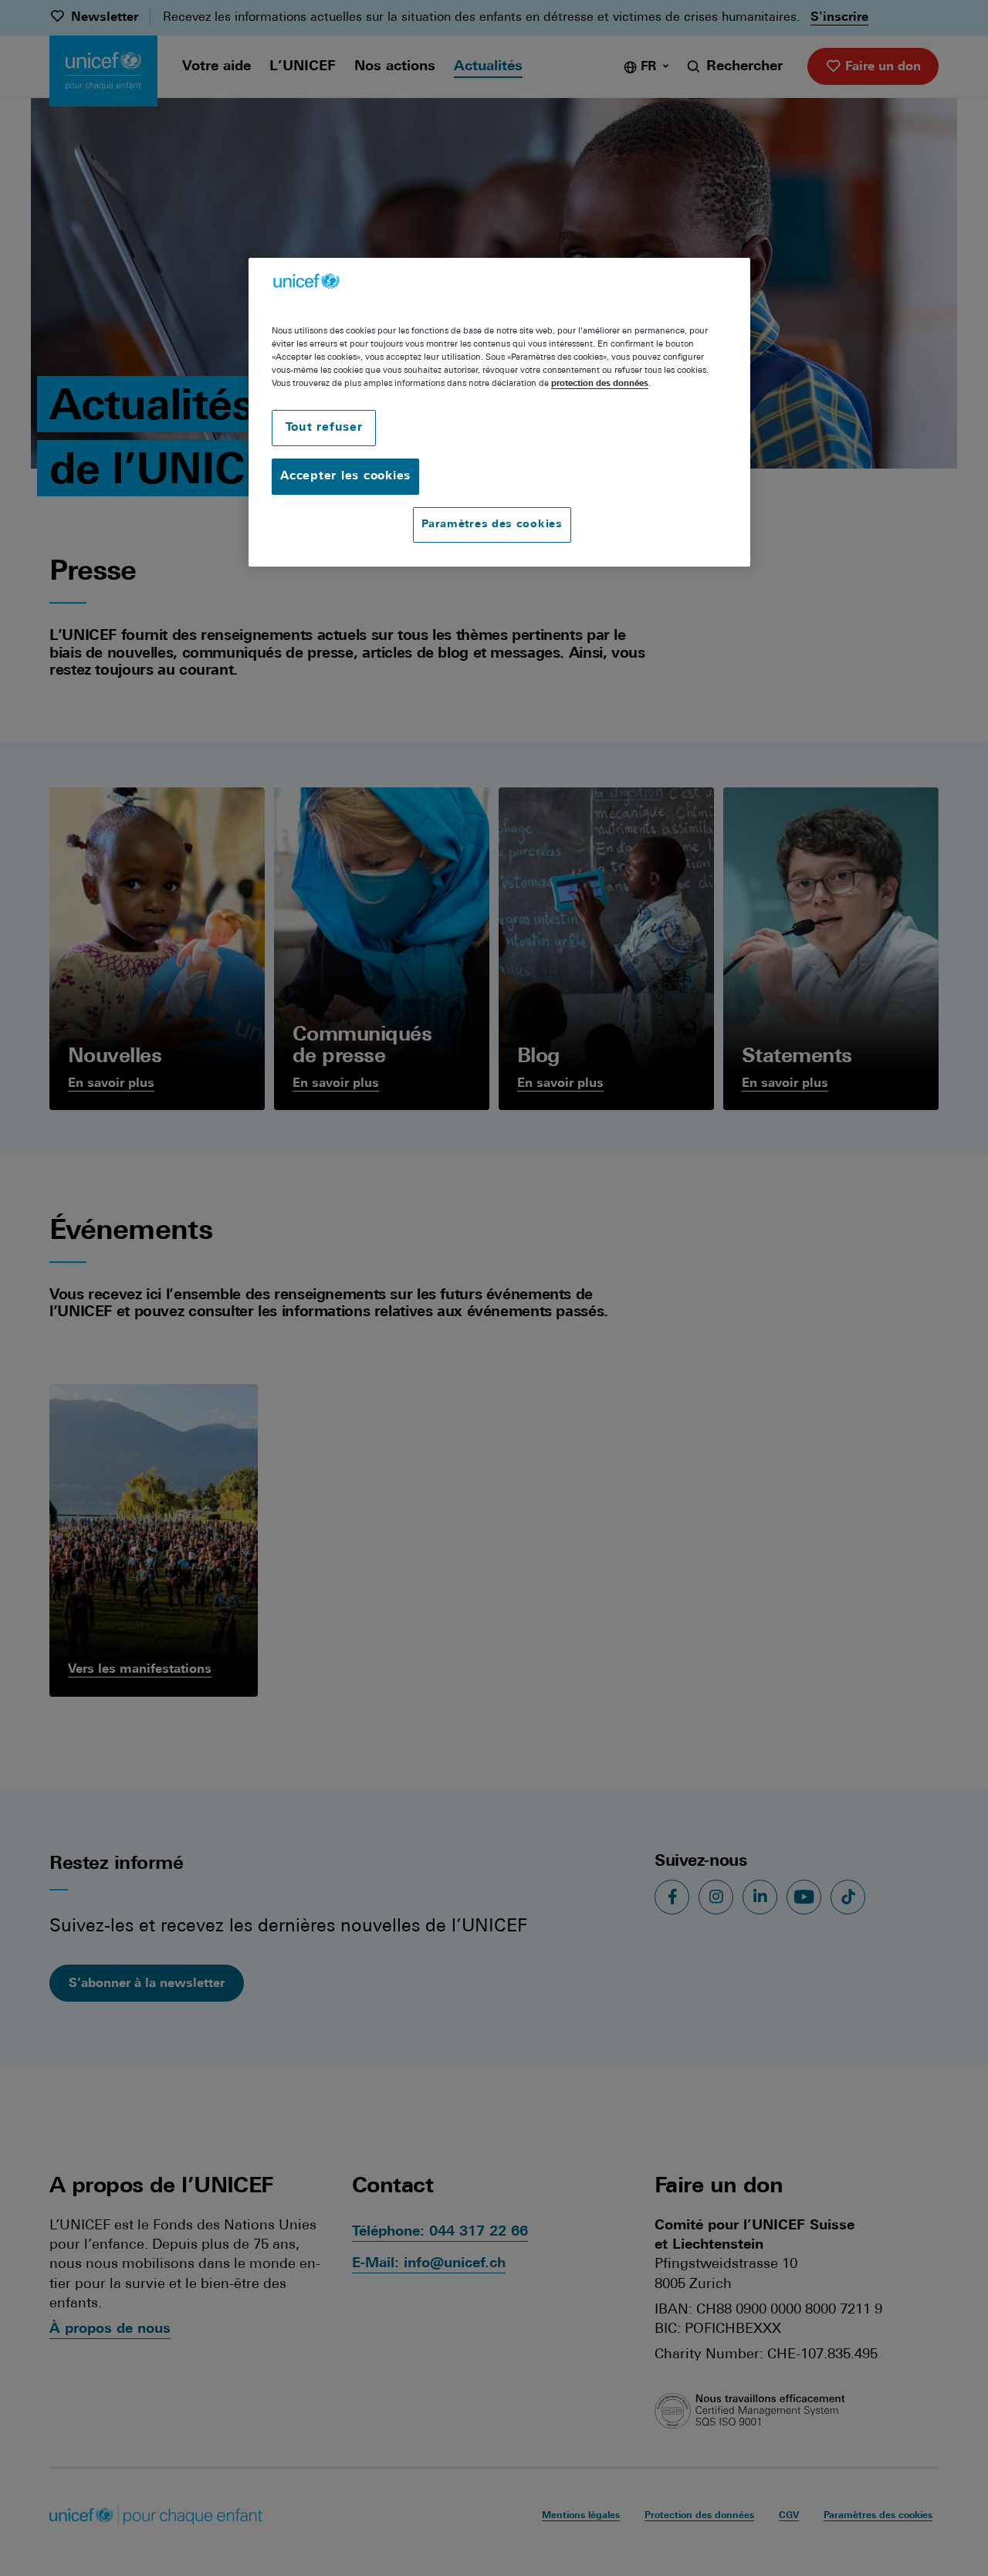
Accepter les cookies (345, 477)
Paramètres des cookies (492, 525)
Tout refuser (324, 428)
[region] (499, 412)
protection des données (600, 384)
